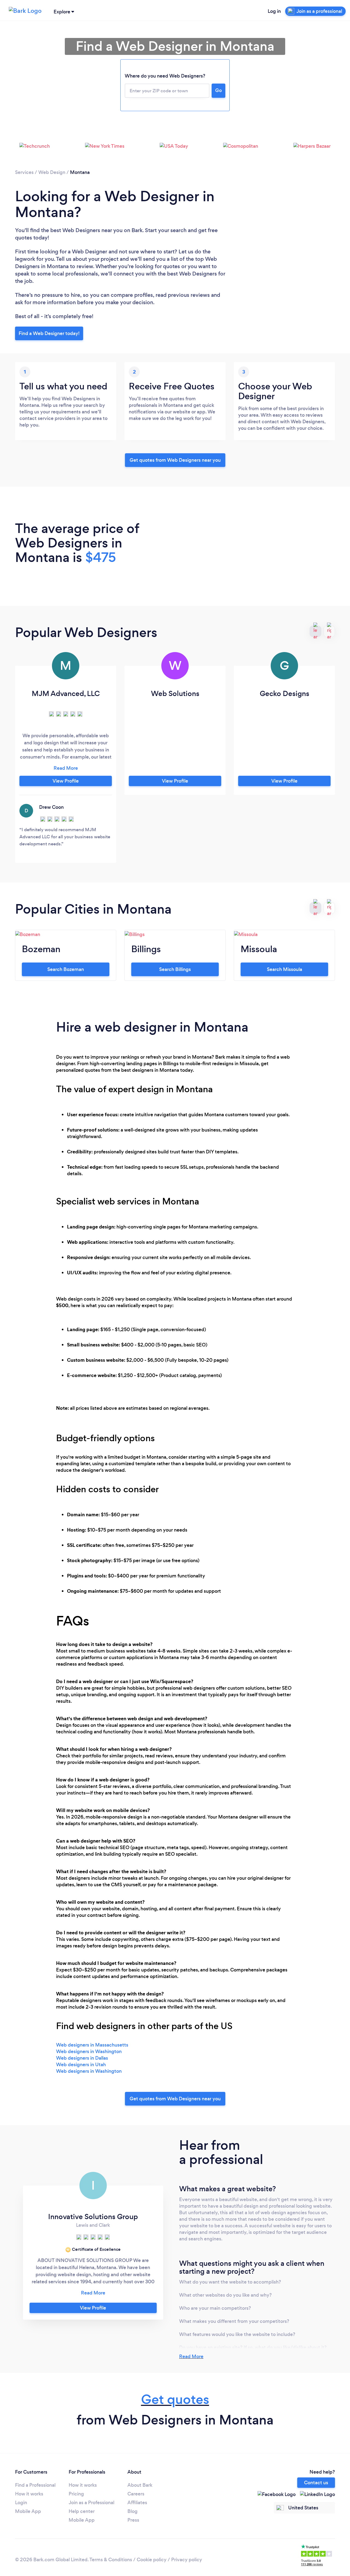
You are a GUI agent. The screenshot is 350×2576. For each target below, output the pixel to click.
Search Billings (175, 969)
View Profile (66, 781)
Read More (191, 2356)
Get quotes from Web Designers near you (175, 460)
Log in (274, 11)
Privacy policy (187, 2560)
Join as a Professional (91, 2503)
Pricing (76, 2494)
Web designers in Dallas (82, 2058)
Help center (82, 2511)
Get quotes (175, 2399)
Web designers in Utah (81, 2065)
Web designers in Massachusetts (92, 2045)
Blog (132, 2511)
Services (24, 172)
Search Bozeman (66, 969)
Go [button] (218, 90)
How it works (29, 2494)
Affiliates (137, 2503)
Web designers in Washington (89, 2051)
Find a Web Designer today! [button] (49, 333)
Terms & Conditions (111, 2560)
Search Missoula (285, 969)
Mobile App (28, 2511)
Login (21, 2503)
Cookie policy (152, 2560)
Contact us (316, 2483)
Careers (136, 2494)
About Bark (140, 2485)
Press (133, 2520)
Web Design (52, 172)
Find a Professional (35, 2485)
